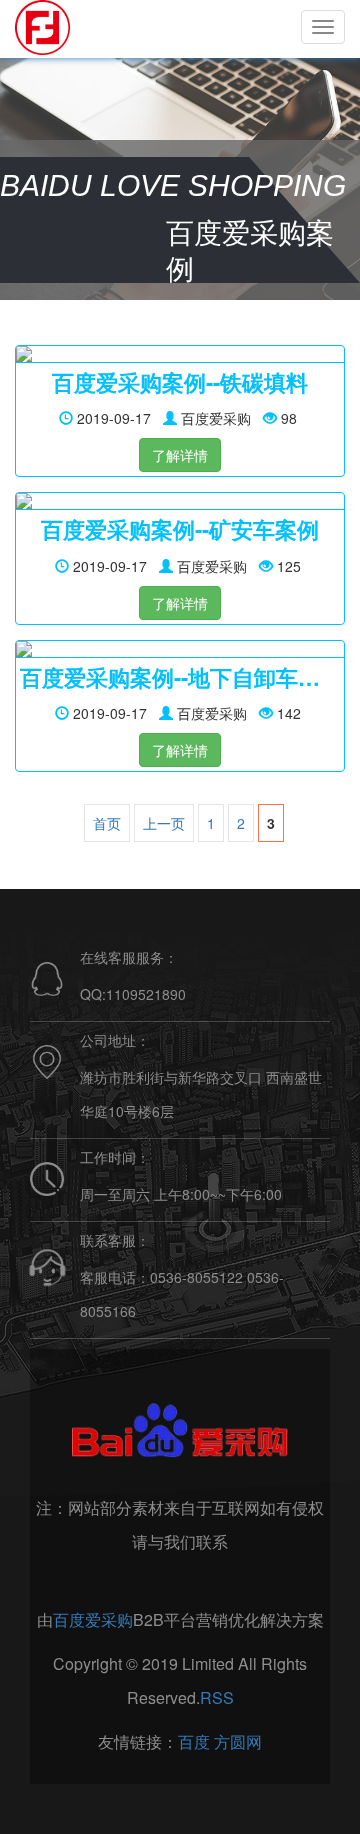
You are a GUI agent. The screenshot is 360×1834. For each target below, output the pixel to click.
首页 (107, 823)
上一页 (164, 823)
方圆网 (238, 1741)
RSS (217, 1697)
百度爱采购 (93, 1619)
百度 (194, 1741)
